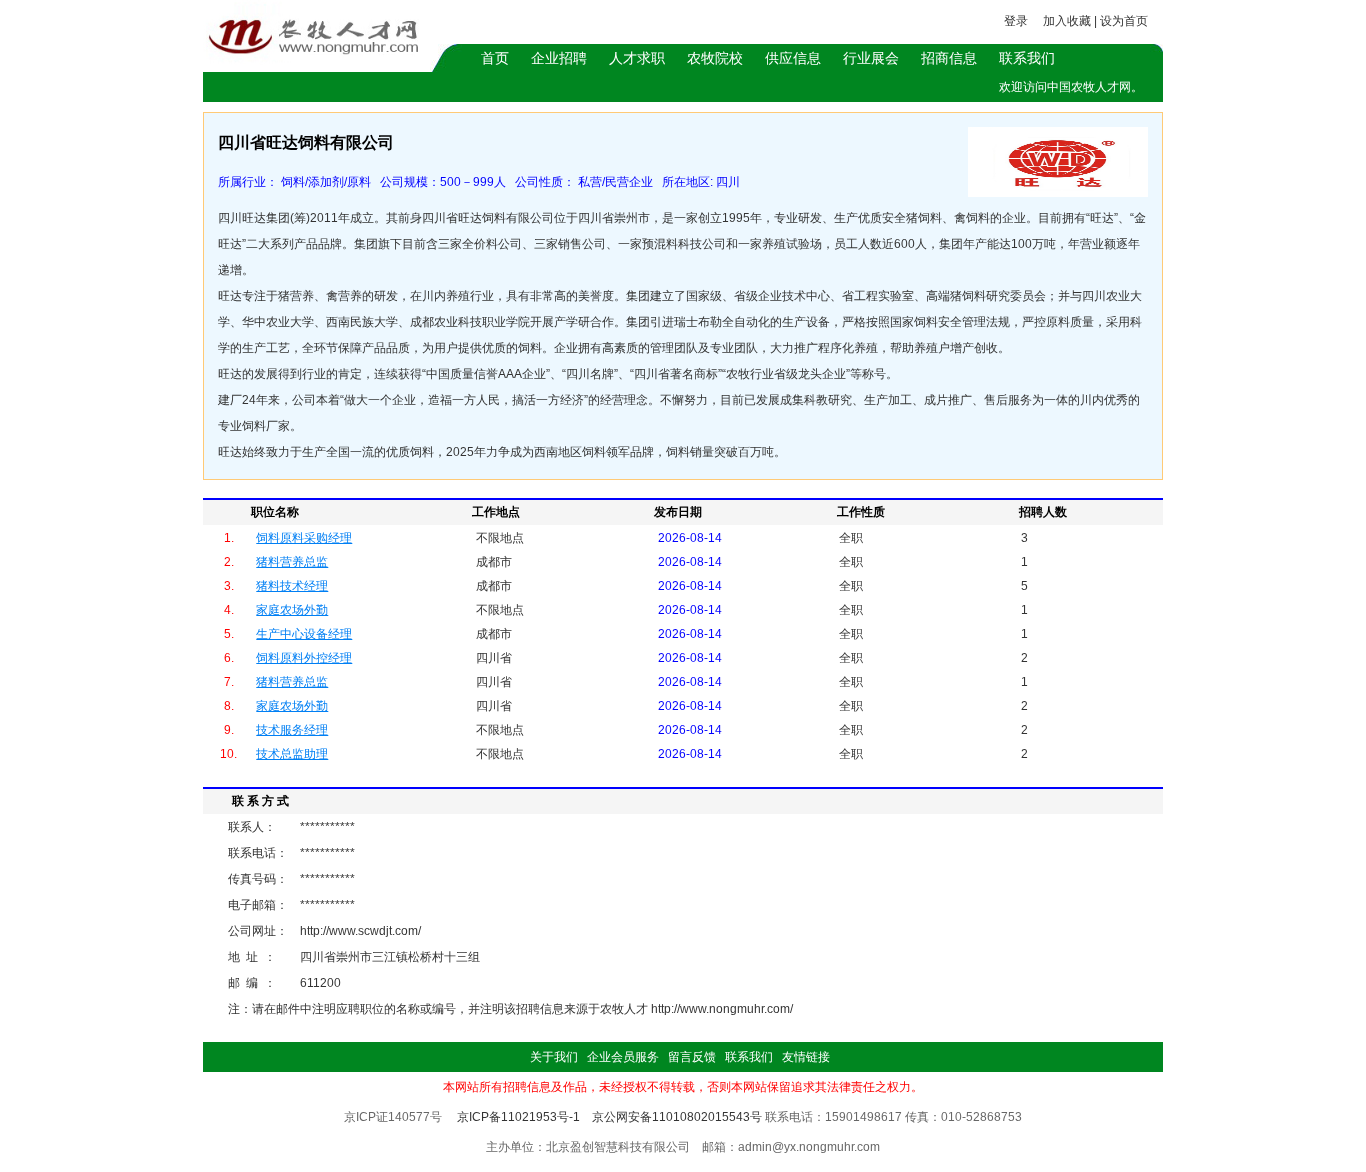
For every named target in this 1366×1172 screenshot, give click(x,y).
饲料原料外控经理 (304, 658)
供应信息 (793, 58)
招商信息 (949, 58)
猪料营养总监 (292, 562)
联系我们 (1027, 58)
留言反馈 (692, 1057)
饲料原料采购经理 (304, 538)
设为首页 (1124, 21)
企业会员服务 (623, 1057)
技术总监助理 (292, 754)
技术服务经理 (292, 730)
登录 (1016, 21)
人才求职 (637, 58)
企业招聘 (559, 58)
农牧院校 (715, 58)
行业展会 (871, 58)
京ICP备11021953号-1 (518, 1117)
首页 (495, 58)
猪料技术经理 (292, 586)
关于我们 (554, 1057)
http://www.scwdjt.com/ (360, 931)
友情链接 (806, 1057)
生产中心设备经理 (304, 634)
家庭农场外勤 (292, 610)
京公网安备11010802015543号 (677, 1117)
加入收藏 (1067, 21)
